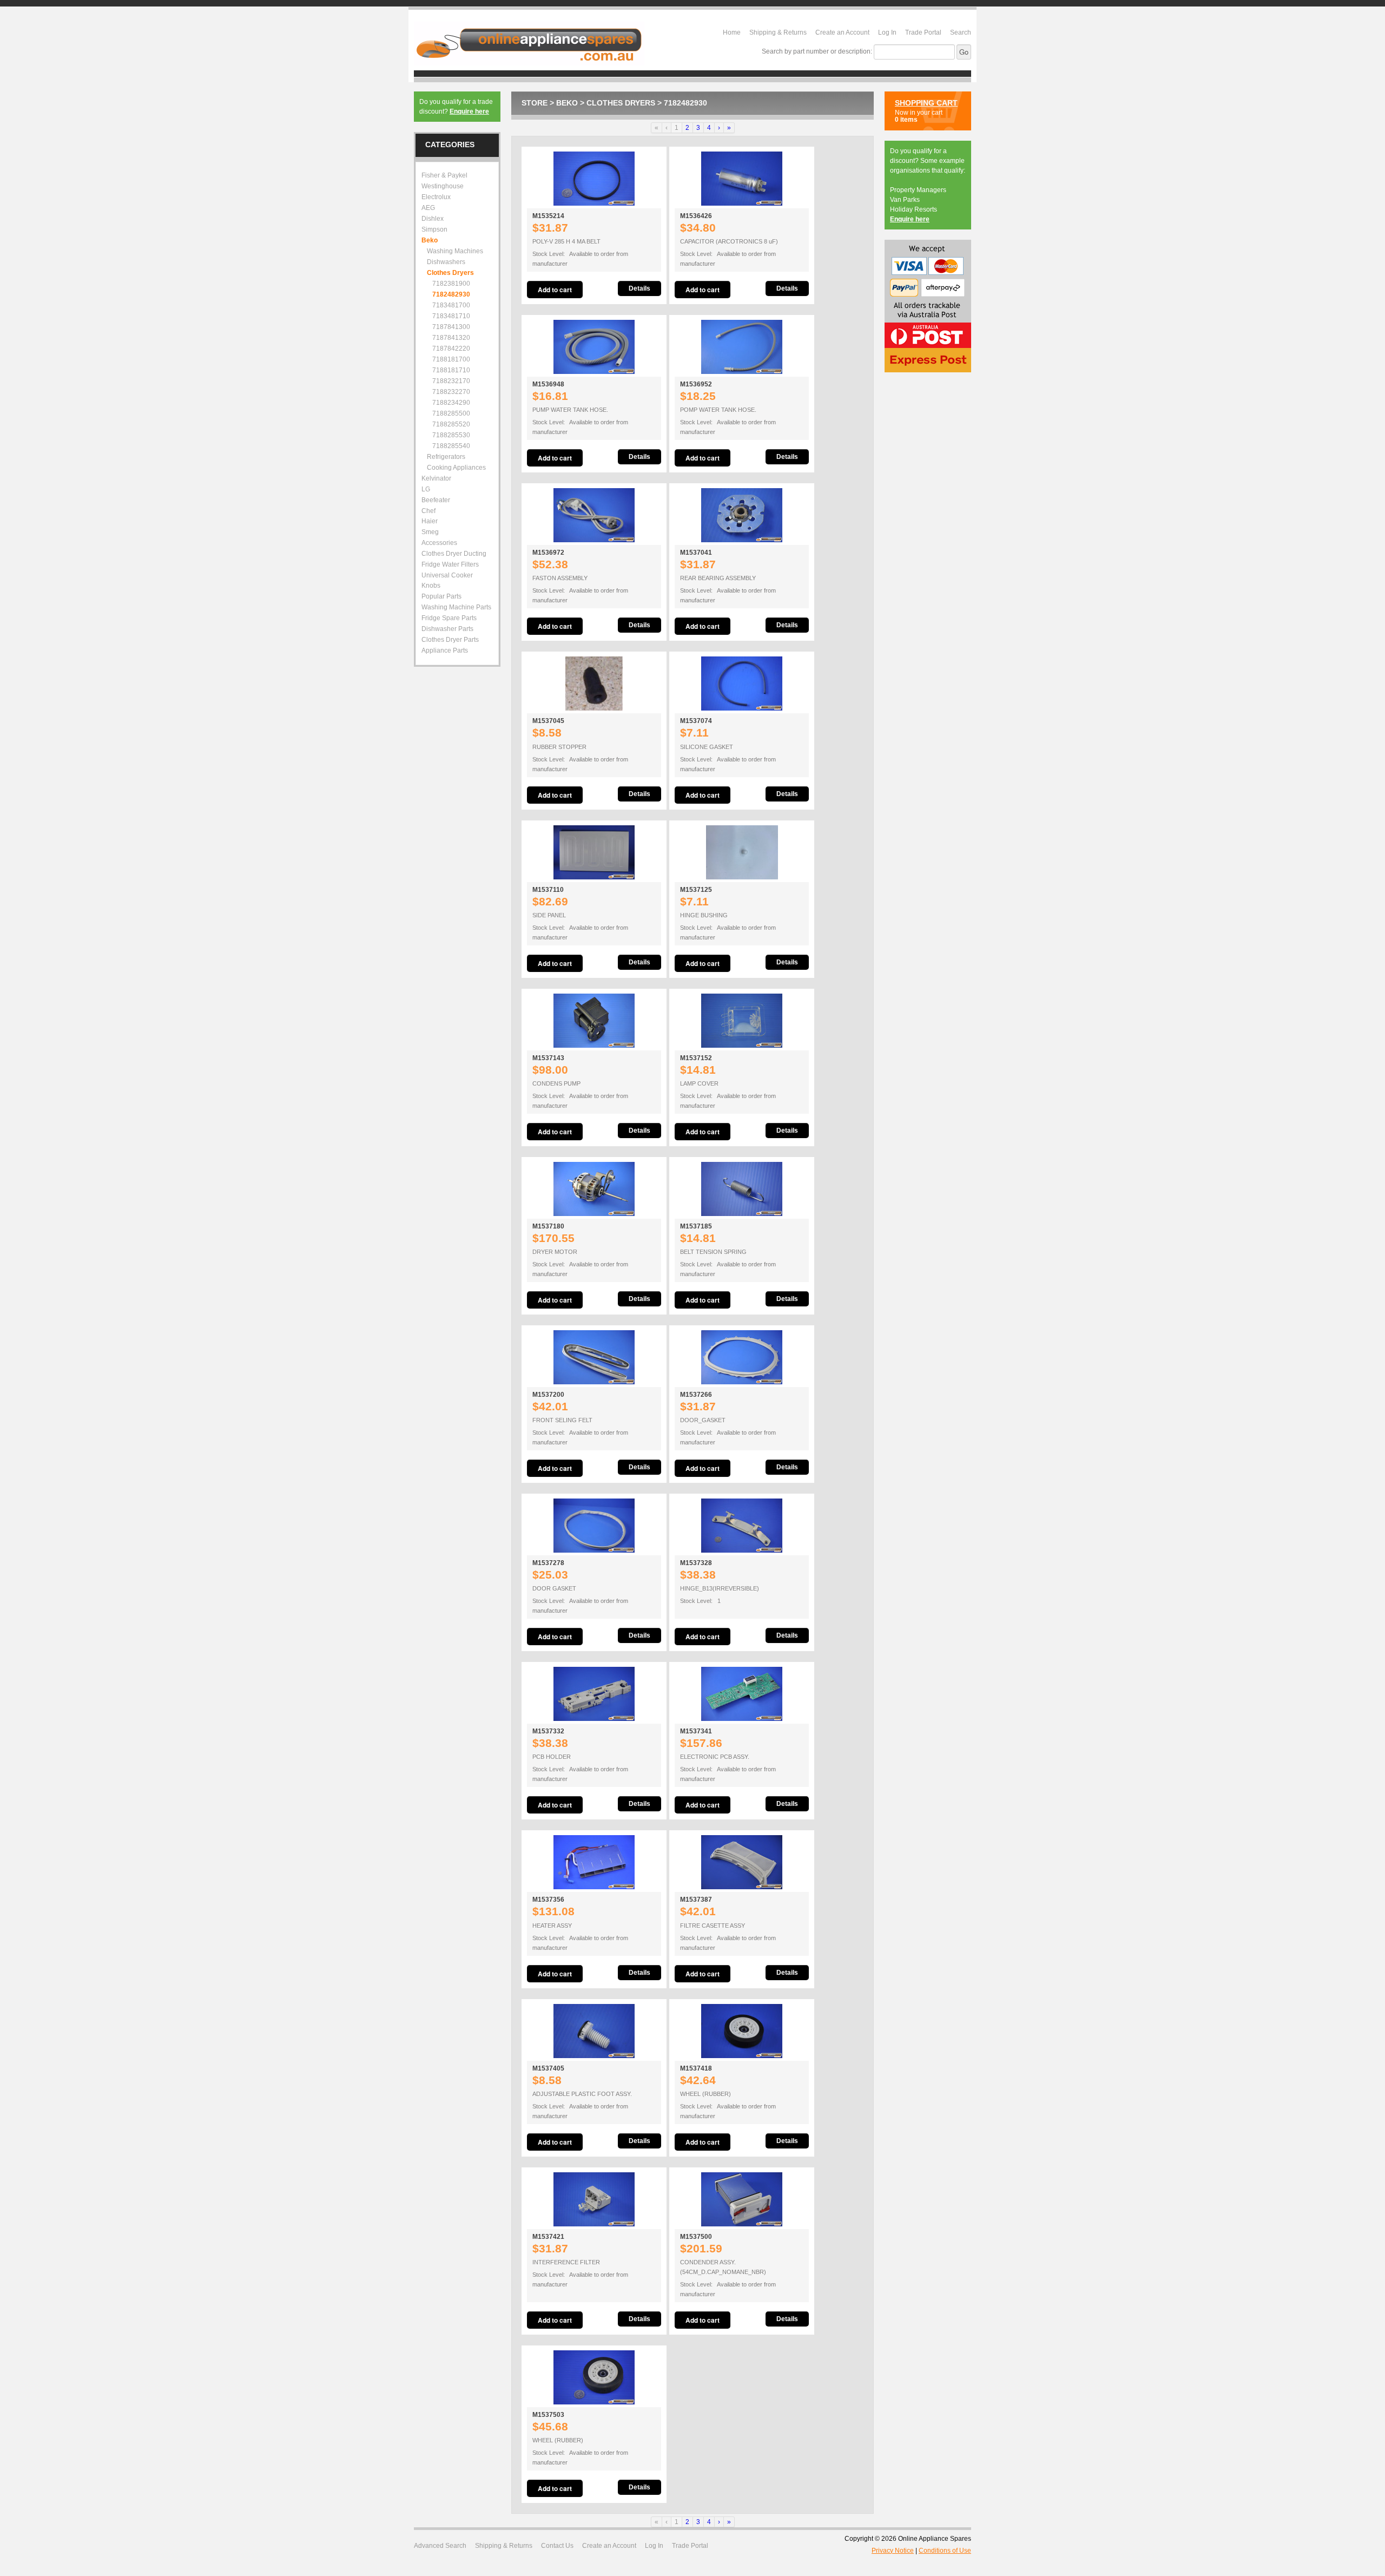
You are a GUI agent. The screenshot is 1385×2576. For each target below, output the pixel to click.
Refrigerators (446, 457)
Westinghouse (443, 186)
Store (535, 103)
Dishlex (433, 219)
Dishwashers (446, 262)
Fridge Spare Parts (449, 618)
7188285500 (451, 413)
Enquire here (469, 111)
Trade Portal (923, 32)
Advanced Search (440, 2546)
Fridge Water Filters (450, 564)
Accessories (439, 543)
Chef (428, 511)
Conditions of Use (945, 2551)
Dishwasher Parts (447, 629)
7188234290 (451, 403)
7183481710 (451, 316)
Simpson (434, 229)
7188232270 (451, 392)
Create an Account (842, 32)
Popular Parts (441, 596)
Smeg (430, 532)
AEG (428, 208)
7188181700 (451, 359)
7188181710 (451, 370)
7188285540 (451, 446)
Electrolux (436, 197)
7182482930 (685, 103)
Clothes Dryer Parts (450, 640)
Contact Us (557, 2546)
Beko (567, 103)
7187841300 (451, 327)
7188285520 (451, 424)
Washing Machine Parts (456, 607)
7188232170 (451, 381)
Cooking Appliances (456, 468)
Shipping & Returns (778, 32)
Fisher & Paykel (444, 175)
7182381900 (451, 284)
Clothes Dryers (621, 103)
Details (639, 288)
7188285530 (451, 435)
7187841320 (451, 338)
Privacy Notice (893, 2551)
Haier (430, 521)
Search (961, 32)
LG (426, 489)
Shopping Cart (926, 103)
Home (732, 32)
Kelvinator (436, 478)
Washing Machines (455, 251)
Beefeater (436, 500)
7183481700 (451, 305)
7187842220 (451, 349)
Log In (887, 32)
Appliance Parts (445, 650)
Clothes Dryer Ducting (454, 554)
